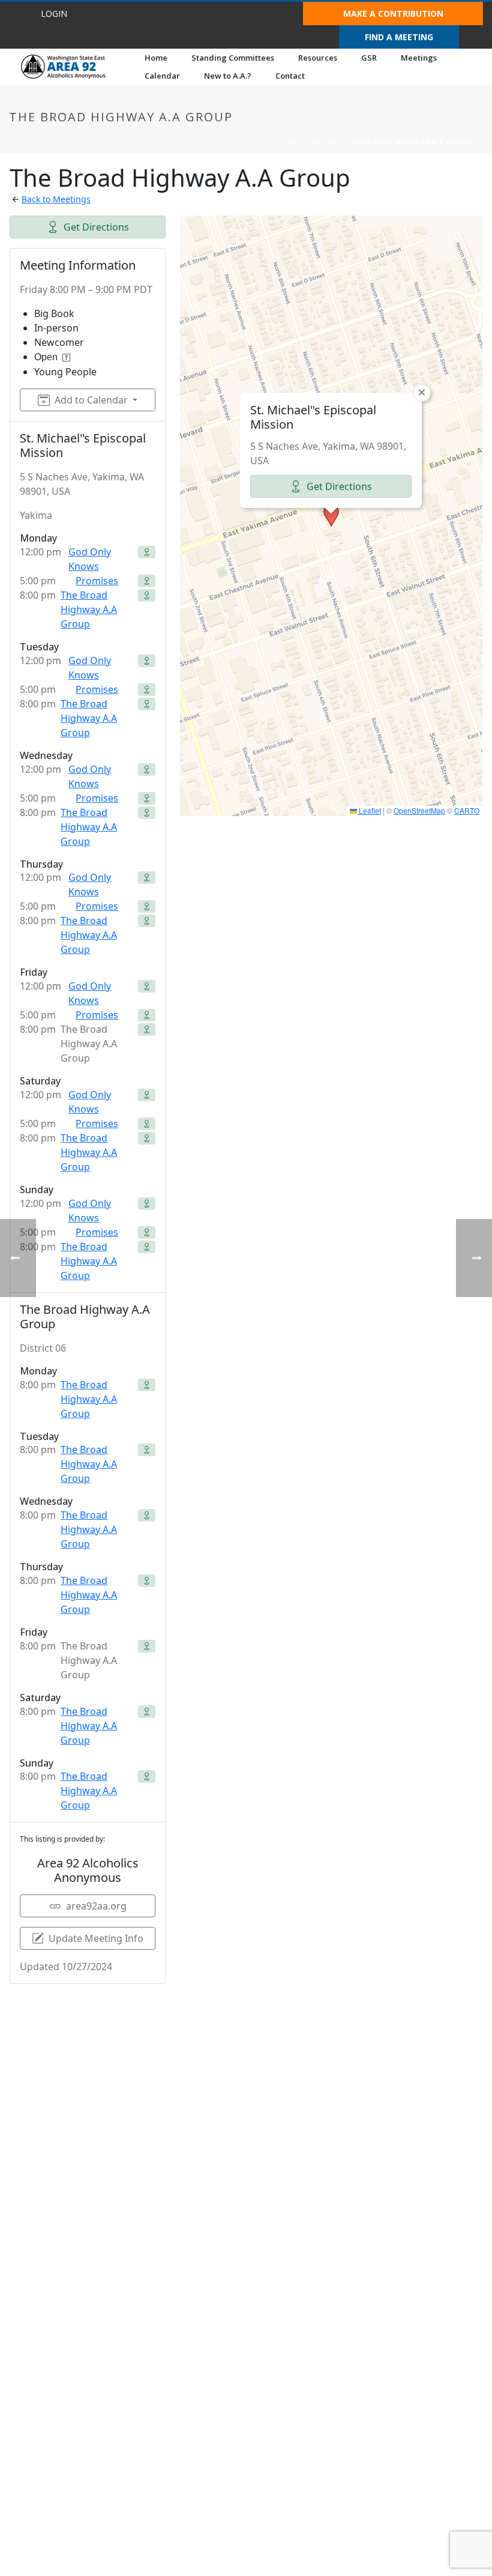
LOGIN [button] (54, 14)
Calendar (162, 76)
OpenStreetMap (419, 810)
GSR (369, 58)
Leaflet (369, 810)
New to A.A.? (228, 76)
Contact (290, 76)
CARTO (467, 810)
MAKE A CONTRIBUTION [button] (393, 14)
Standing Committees (233, 58)
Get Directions (96, 227)
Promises (97, 581)
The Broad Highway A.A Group (89, 609)
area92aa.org (96, 1906)
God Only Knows (90, 559)
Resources (318, 58)
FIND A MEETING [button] (399, 37)
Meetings (419, 58)
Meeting (326, 142)
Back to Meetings (56, 199)
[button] (331, 516)
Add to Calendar (91, 400)
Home (156, 58)
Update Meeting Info (96, 1938)
